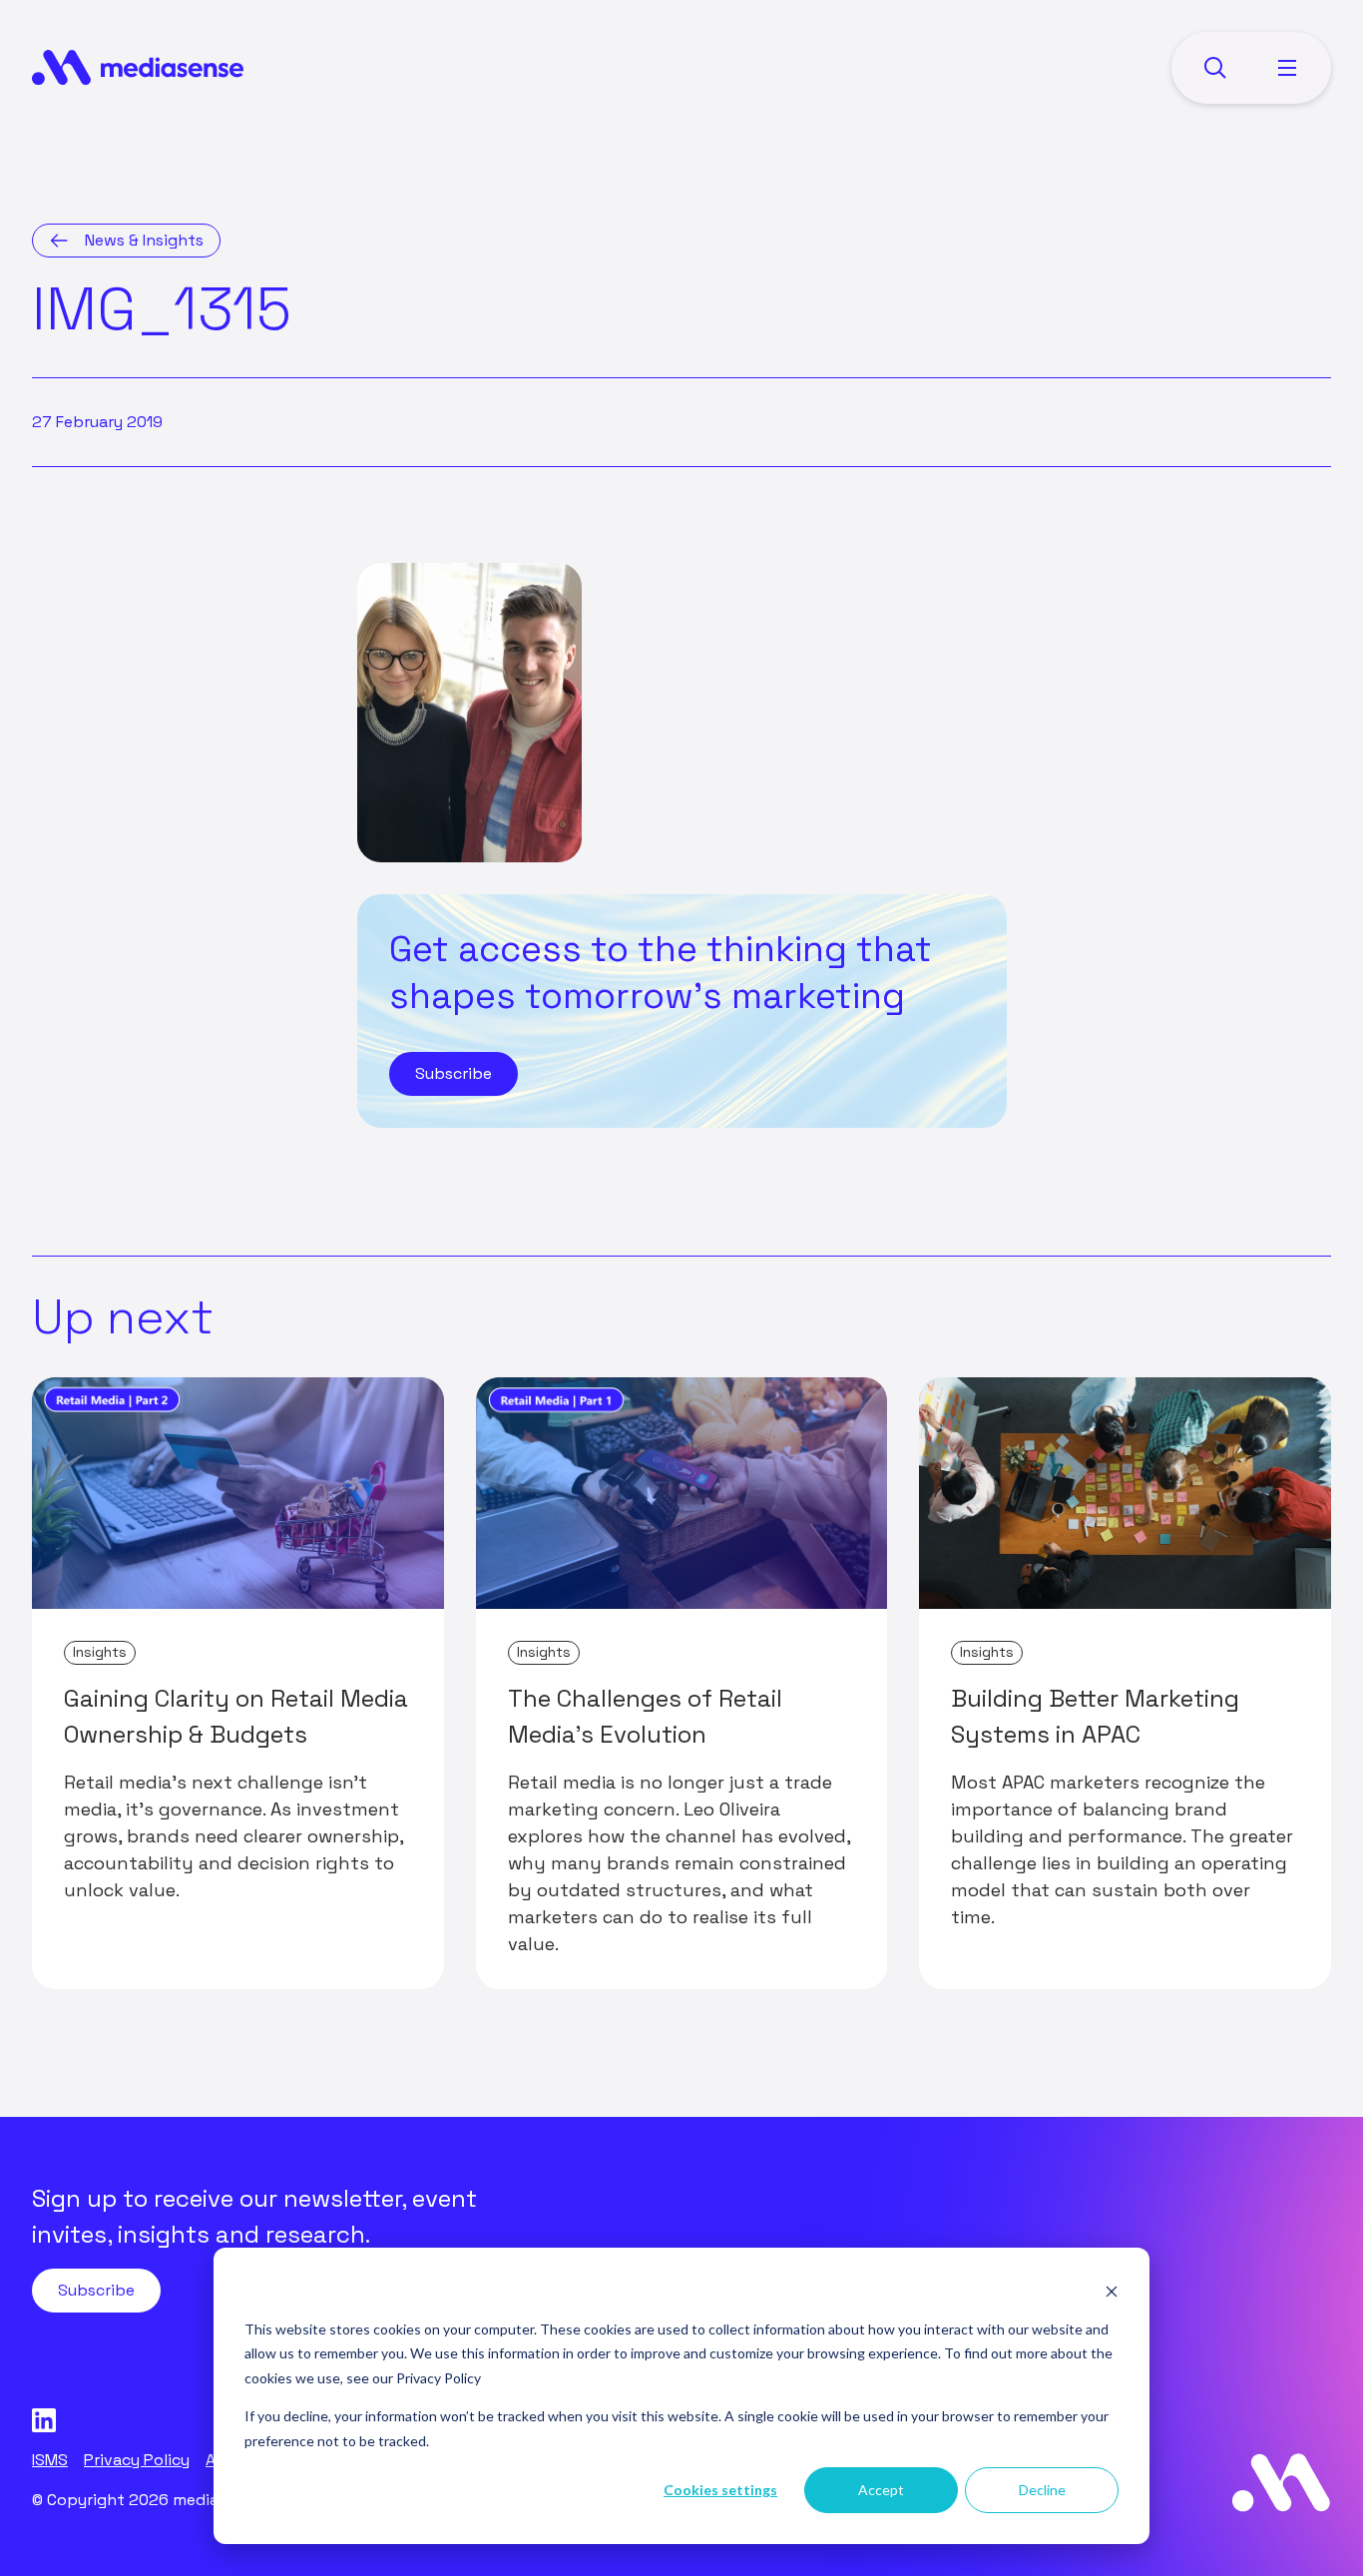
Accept (881, 2490)
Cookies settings (720, 2490)
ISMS (50, 2460)
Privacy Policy (439, 2378)
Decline (1042, 2490)
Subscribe (454, 1073)
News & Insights (144, 240)
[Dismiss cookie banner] (1112, 2291)
